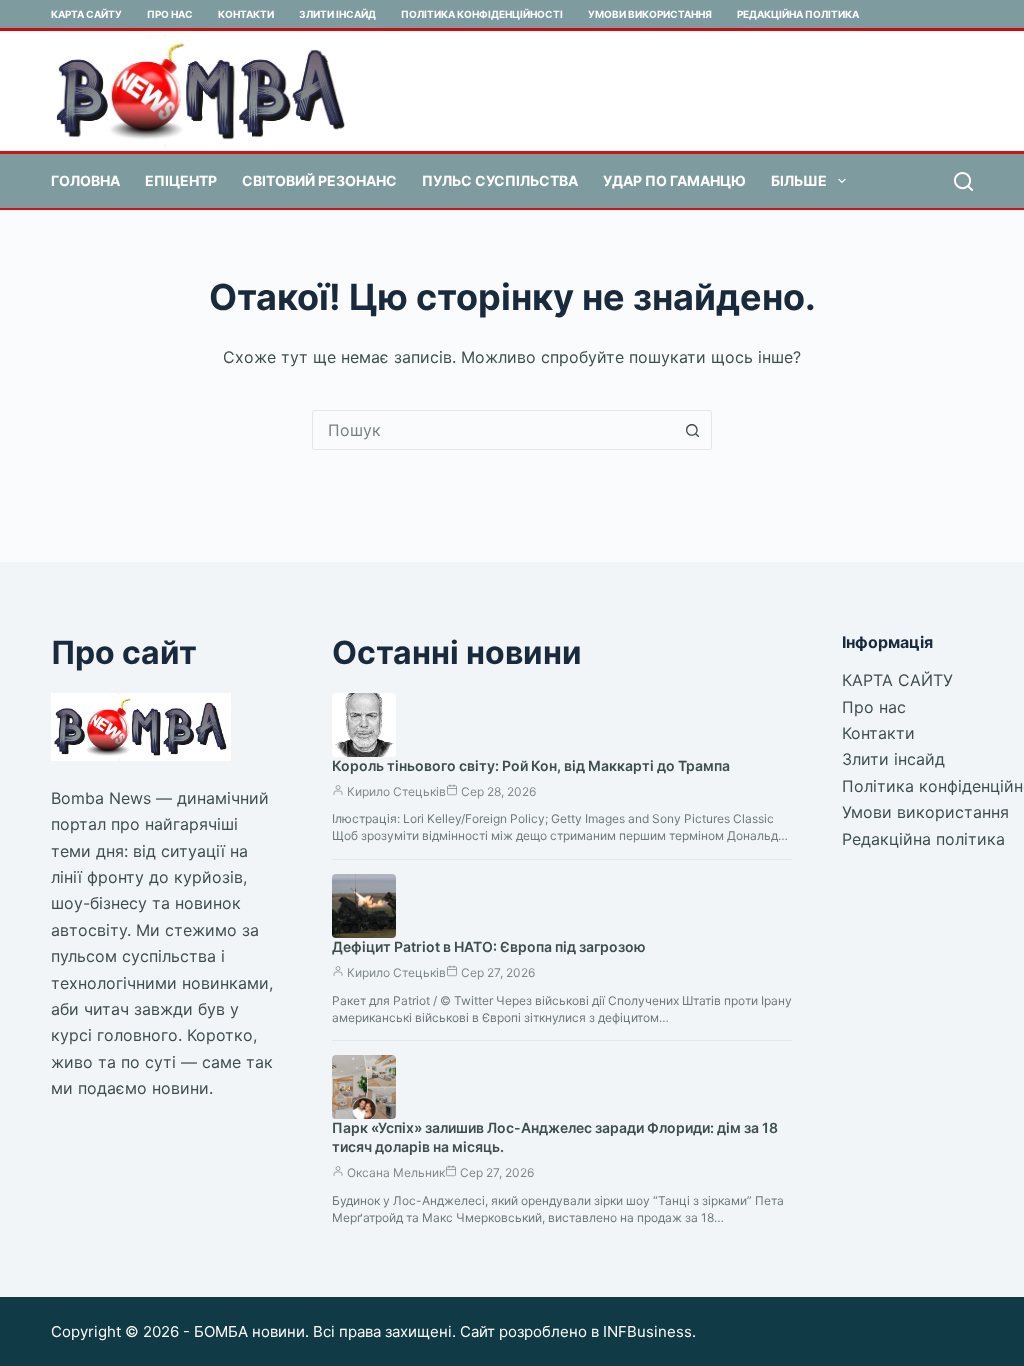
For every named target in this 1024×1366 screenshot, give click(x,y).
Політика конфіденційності (482, 14)
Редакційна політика (798, 14)
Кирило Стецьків (396, 791)
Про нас (170, 14)
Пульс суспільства (500, 180)
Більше (799, 180)
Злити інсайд (337, 14)
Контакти (246, 14)
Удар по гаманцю (674, 180)
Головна (85, 180)
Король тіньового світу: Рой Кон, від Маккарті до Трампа (531, 765)
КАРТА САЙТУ (86, 14)
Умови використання (650, 14)
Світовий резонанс (319, 180)
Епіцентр (181, 180)
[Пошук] (963, 181)
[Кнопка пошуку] (692, 430)
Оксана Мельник (396, 1172)
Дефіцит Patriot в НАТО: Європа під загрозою (489, 946)
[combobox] (493, 430)
